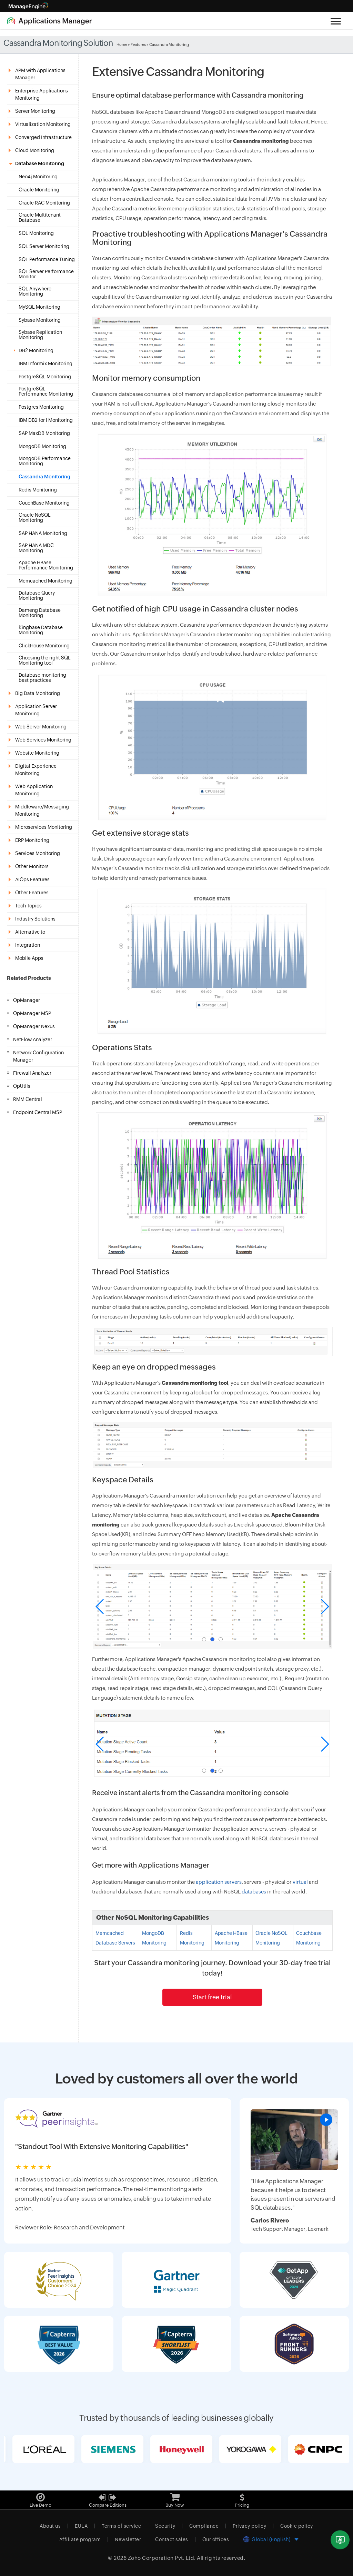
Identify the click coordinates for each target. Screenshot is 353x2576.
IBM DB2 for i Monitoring (46, 420)
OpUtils (22, 1086)
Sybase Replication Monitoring (40, 335)
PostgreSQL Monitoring (45, 377)
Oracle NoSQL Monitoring (35, 518)
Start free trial (212, 1997)
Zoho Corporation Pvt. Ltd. (162, 2558)
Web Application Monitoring (34, 790)
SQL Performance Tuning (47, 260)
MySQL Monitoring (39, 307)
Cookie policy (297, 2526)
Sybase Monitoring (40, 320)
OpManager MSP (32, 1013)
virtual (300, 1882)
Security (165, 2526)
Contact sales (172, 2539)
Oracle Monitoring (39, 190)
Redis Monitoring (38, 490)
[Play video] (326, 2120)
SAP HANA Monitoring (43, 533)
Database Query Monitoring (37, 596)
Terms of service (121, 2526)
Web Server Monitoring (41, 727)
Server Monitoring (35, 111)
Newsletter (128, 2539)
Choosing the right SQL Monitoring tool (45, 660)
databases (254, 1892)
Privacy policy (249, 2526)
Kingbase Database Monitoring (41, 630)
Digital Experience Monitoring (36, 770)
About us (50, 2526)
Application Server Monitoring (36, 710)
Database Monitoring (40, 163)
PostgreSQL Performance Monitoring (46, 391)
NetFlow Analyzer (33, 1040)
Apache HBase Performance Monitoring (46, 565)
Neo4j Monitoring (38, 177)
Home (122, 44)
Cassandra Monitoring (44, 477)
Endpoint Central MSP (38, 1112)
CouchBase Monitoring (44, 503)
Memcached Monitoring (46, 581)
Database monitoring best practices (42, 678)
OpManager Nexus (34, 1026)
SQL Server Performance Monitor (46, 274)
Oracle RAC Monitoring (44, 203)
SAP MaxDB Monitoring (44, 433)
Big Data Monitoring (38, 693)
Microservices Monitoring (44, 827)
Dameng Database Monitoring (40, 613)
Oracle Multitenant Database (40, 218)
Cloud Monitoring (35, 150)
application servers (219, 1882)
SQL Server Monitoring (44, 246)
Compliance (204, 2526)
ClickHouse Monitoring (44, 646)
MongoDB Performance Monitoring (45, 461)
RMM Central (28, 1099)
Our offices (216, 2539)
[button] (204, 1639)
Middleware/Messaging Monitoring (42, 810)
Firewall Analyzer (32, 1073)
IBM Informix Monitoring (46, 364)
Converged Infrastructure (43, 137)
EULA (81, 2526)
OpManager (27, 1000)
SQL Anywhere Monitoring (35, 291)
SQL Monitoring (36, 233)
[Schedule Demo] (340, 2540)
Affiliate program (80, 2539)
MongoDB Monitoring (42, 446)
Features (138, 44)
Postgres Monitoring (41, 407)
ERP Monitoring (32, 840)
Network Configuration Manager (38, 1056)
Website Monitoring (37, 753)
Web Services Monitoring (43, 740)
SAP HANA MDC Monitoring (36, 548)
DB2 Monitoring (36, 351)
